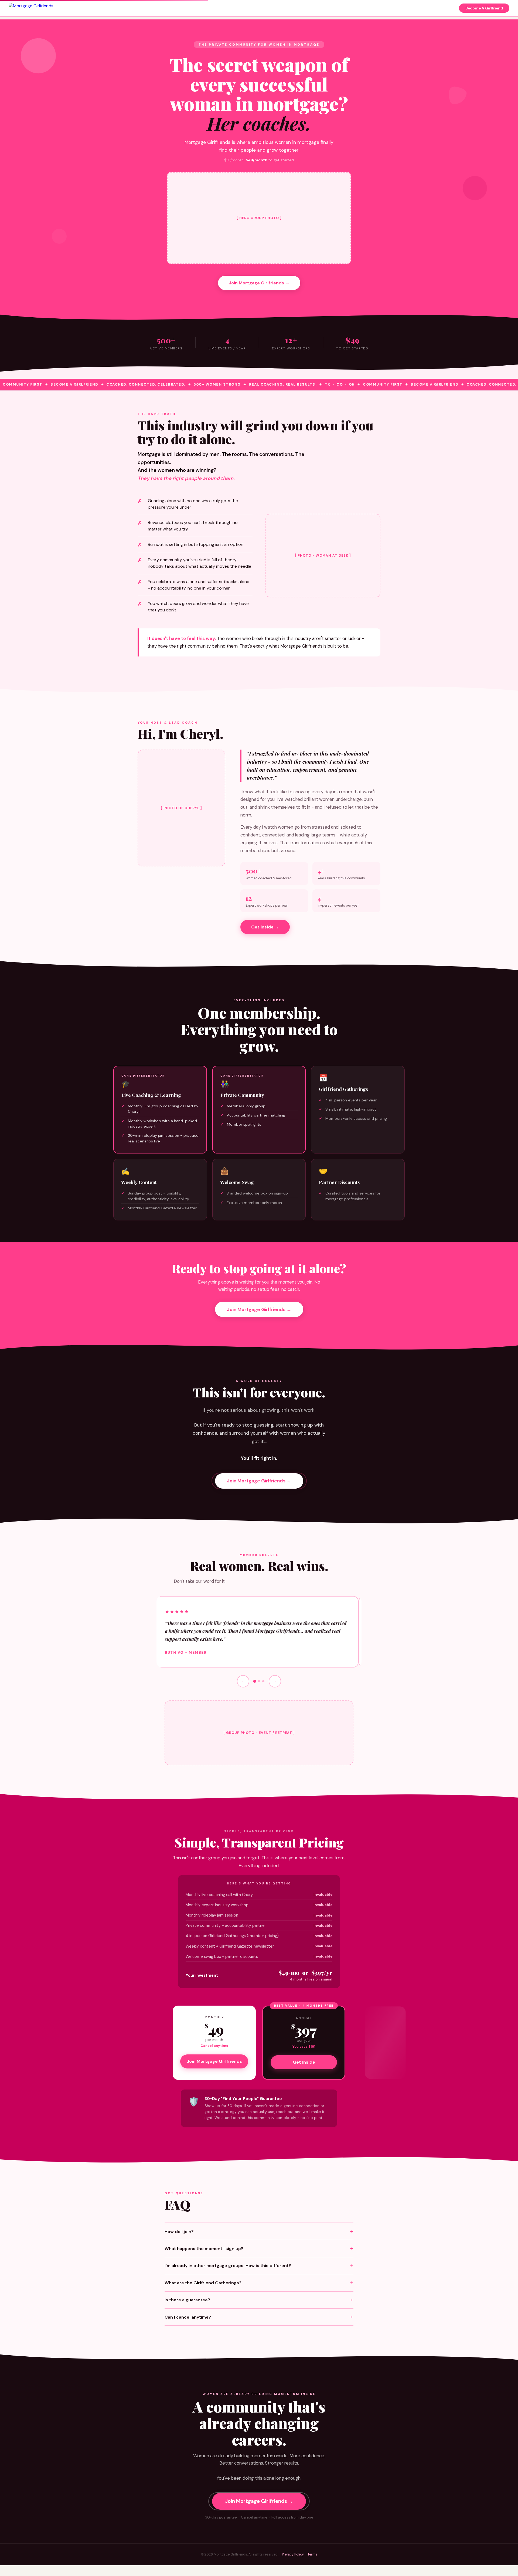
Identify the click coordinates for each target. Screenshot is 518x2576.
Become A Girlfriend (484, 8)
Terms (312, 2554)
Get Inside (304, 2062)
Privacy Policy (293, 2554)
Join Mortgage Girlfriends (214, 2061)
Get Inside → (265, 927)
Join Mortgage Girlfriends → (259, 283)
